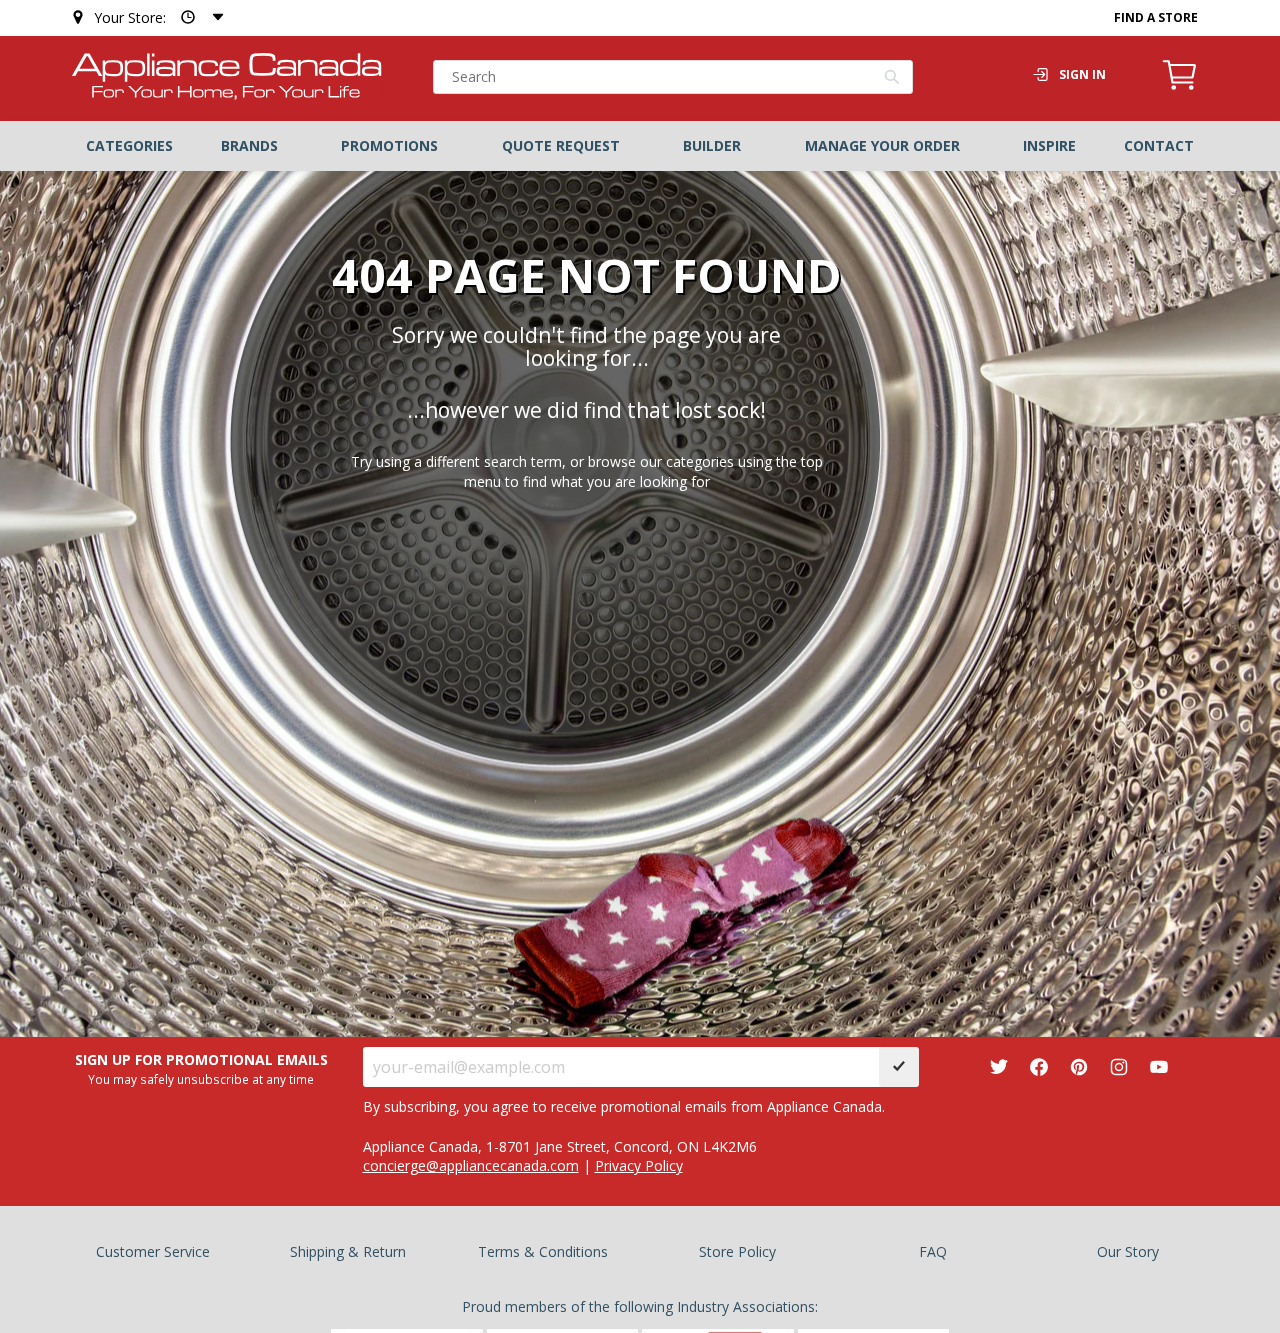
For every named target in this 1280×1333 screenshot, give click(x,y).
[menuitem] (129, 146)
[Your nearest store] (198, 17)
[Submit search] (892, 79)
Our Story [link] (1128, 1251)
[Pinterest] (1079, 1066)
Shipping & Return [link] (348, 1251)
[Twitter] (999, 1066)
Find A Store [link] (1156, 17)
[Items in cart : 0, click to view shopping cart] (1180, 87)
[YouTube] (1159, 1066)
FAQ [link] (933, 1251)
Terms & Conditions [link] (543, 1251)
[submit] (899, 1067)
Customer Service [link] (153, 1251)
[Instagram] (1119, 1066)
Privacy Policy (639, 1165)
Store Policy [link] (737, 1251)
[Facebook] (1039, 1066)
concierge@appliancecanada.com (471, 1165)
